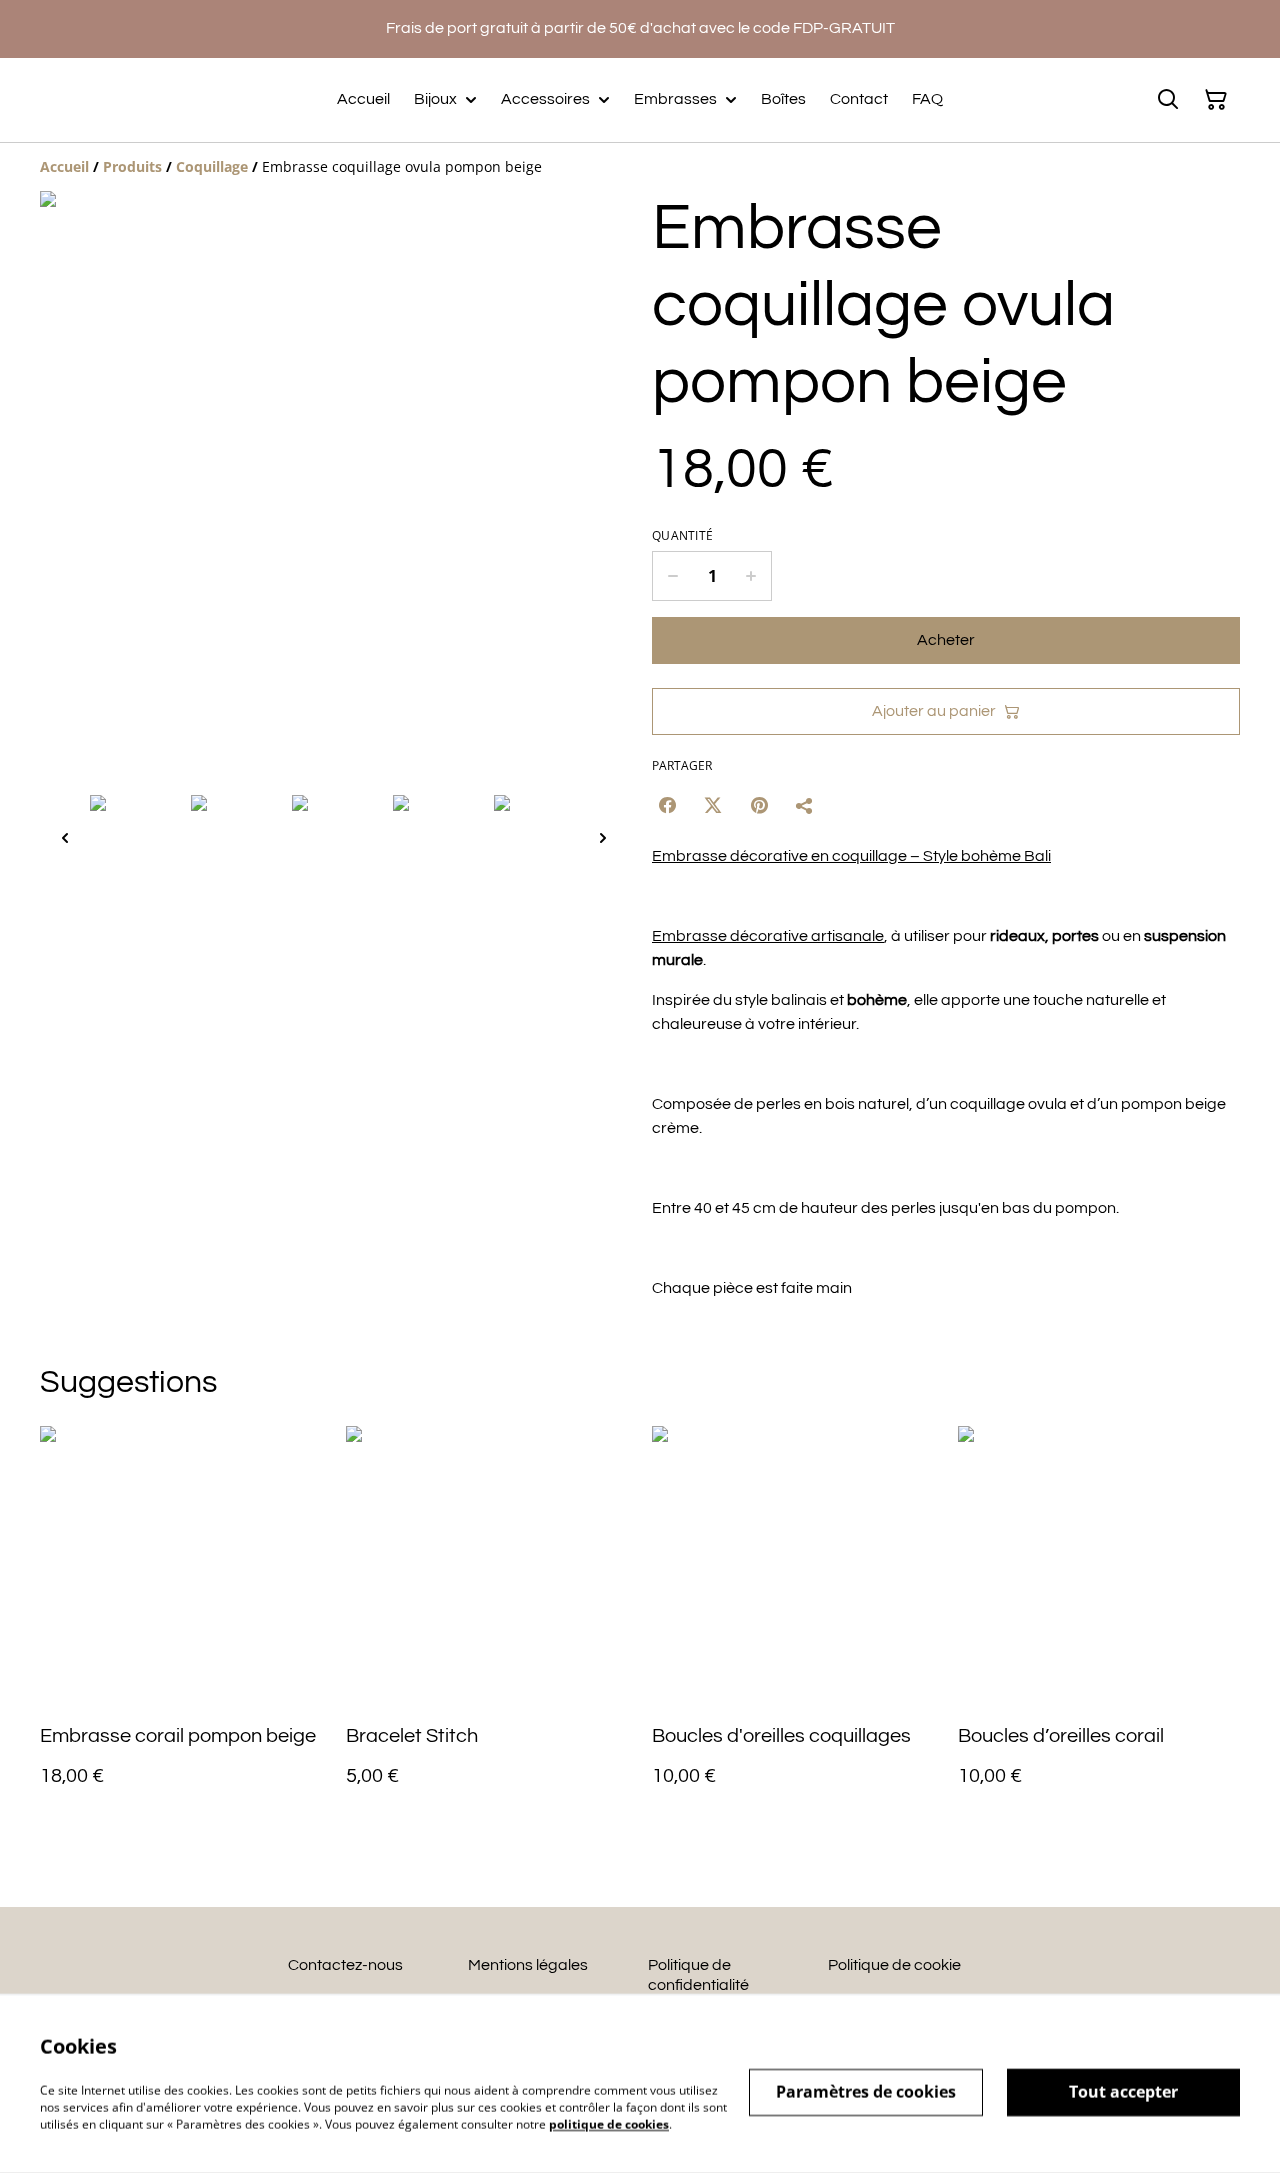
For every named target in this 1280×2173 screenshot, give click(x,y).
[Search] (1168, 100)
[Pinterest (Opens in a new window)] (759, 805)
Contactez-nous (345, 1965)
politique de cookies (609, 2123)
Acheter (946, 640)
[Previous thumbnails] (65, 837)
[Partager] (805, 805)
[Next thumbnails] (603, 837)
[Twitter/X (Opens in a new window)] (713, 805)
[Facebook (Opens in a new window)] (667, 805)
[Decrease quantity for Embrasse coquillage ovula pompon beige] (672, 576)
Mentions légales (528, 1965)
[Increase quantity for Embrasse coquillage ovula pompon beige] (751, 576)
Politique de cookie (894, 1965)
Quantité (682, 536)
